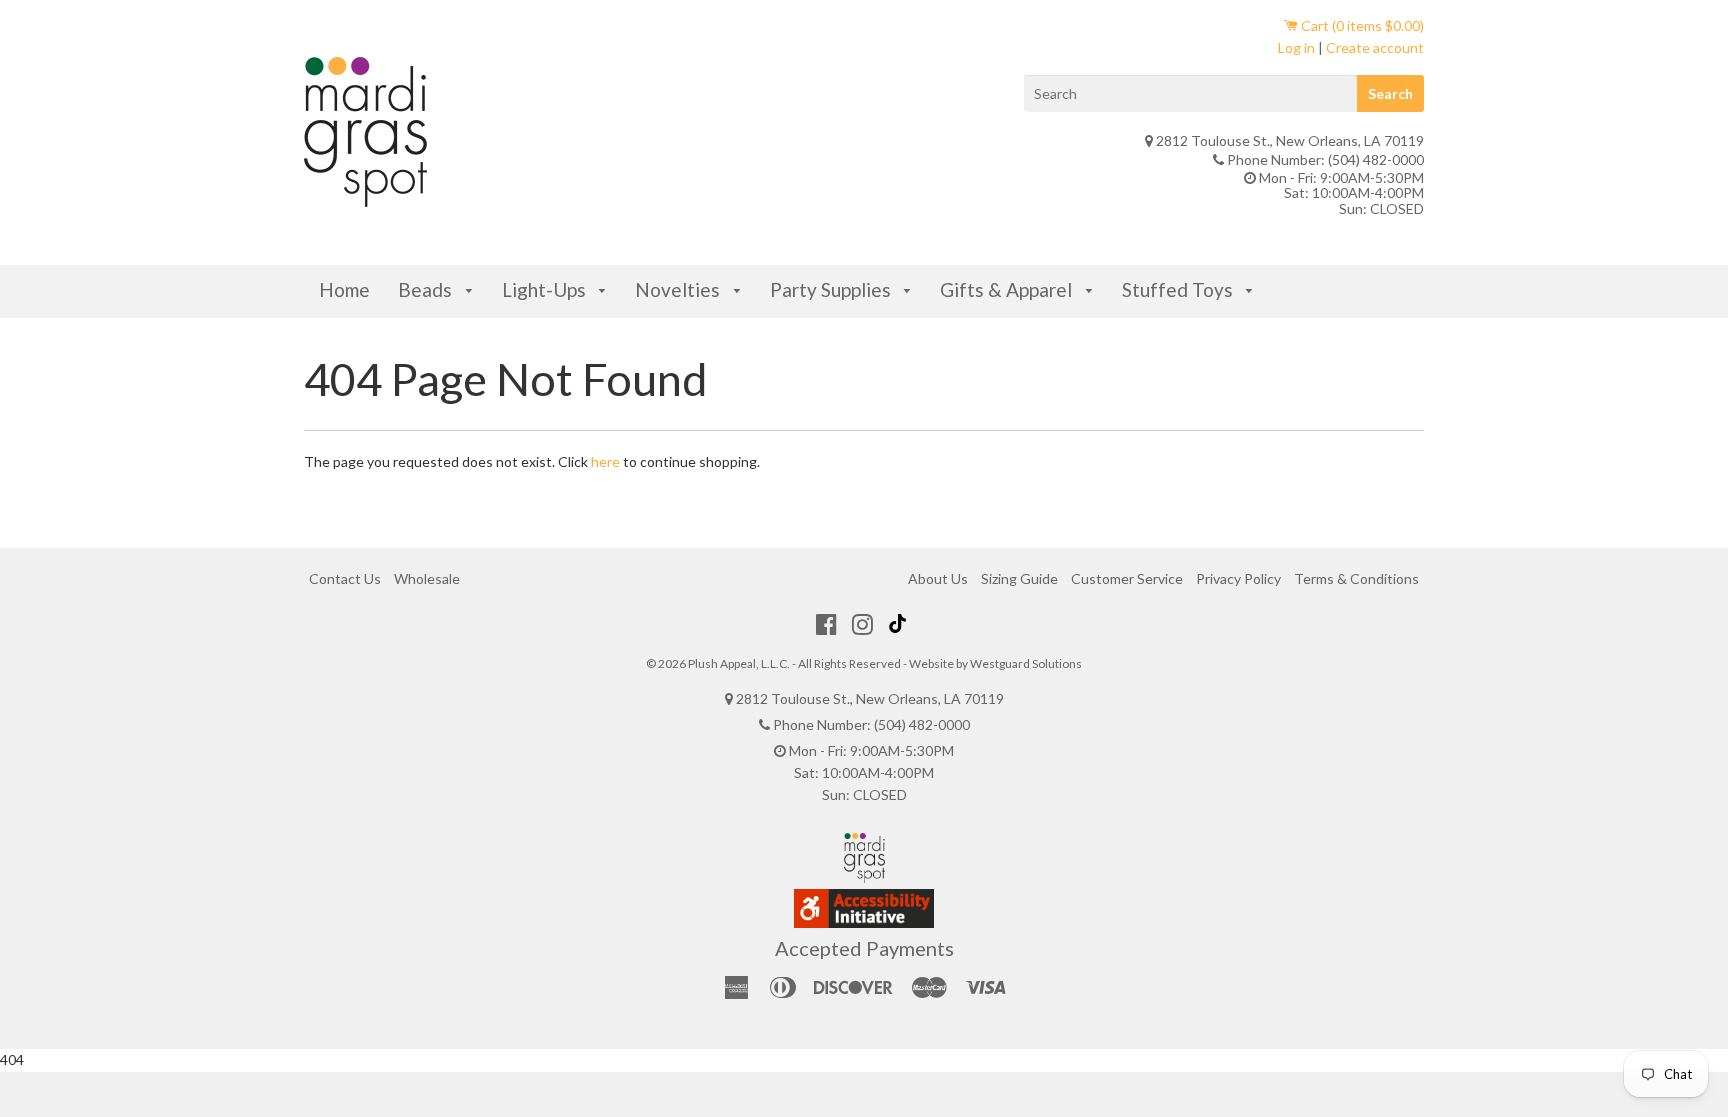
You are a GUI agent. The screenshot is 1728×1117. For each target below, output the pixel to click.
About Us (938, 578)
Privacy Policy (1238, 578)
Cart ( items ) (1361, 25)
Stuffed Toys (1179, 289)
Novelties (679, 289)
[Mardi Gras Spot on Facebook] (826, 624)
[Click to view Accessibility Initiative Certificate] (864, 922)
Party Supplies (832, 289)
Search (1390, 93)
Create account (1375, 47)
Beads (427, 289)
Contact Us (345, 578)
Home (344, 289)
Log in (1296, 47)
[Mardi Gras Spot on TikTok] (900, 624)
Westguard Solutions (1026, 663)
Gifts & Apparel (1008, 289)
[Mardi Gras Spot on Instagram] (862, 624)
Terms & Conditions (1356, 578)
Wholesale (427, 578)
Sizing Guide (1019, 578)
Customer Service (1127, 578)
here (605, 461)
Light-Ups (546, 289)
